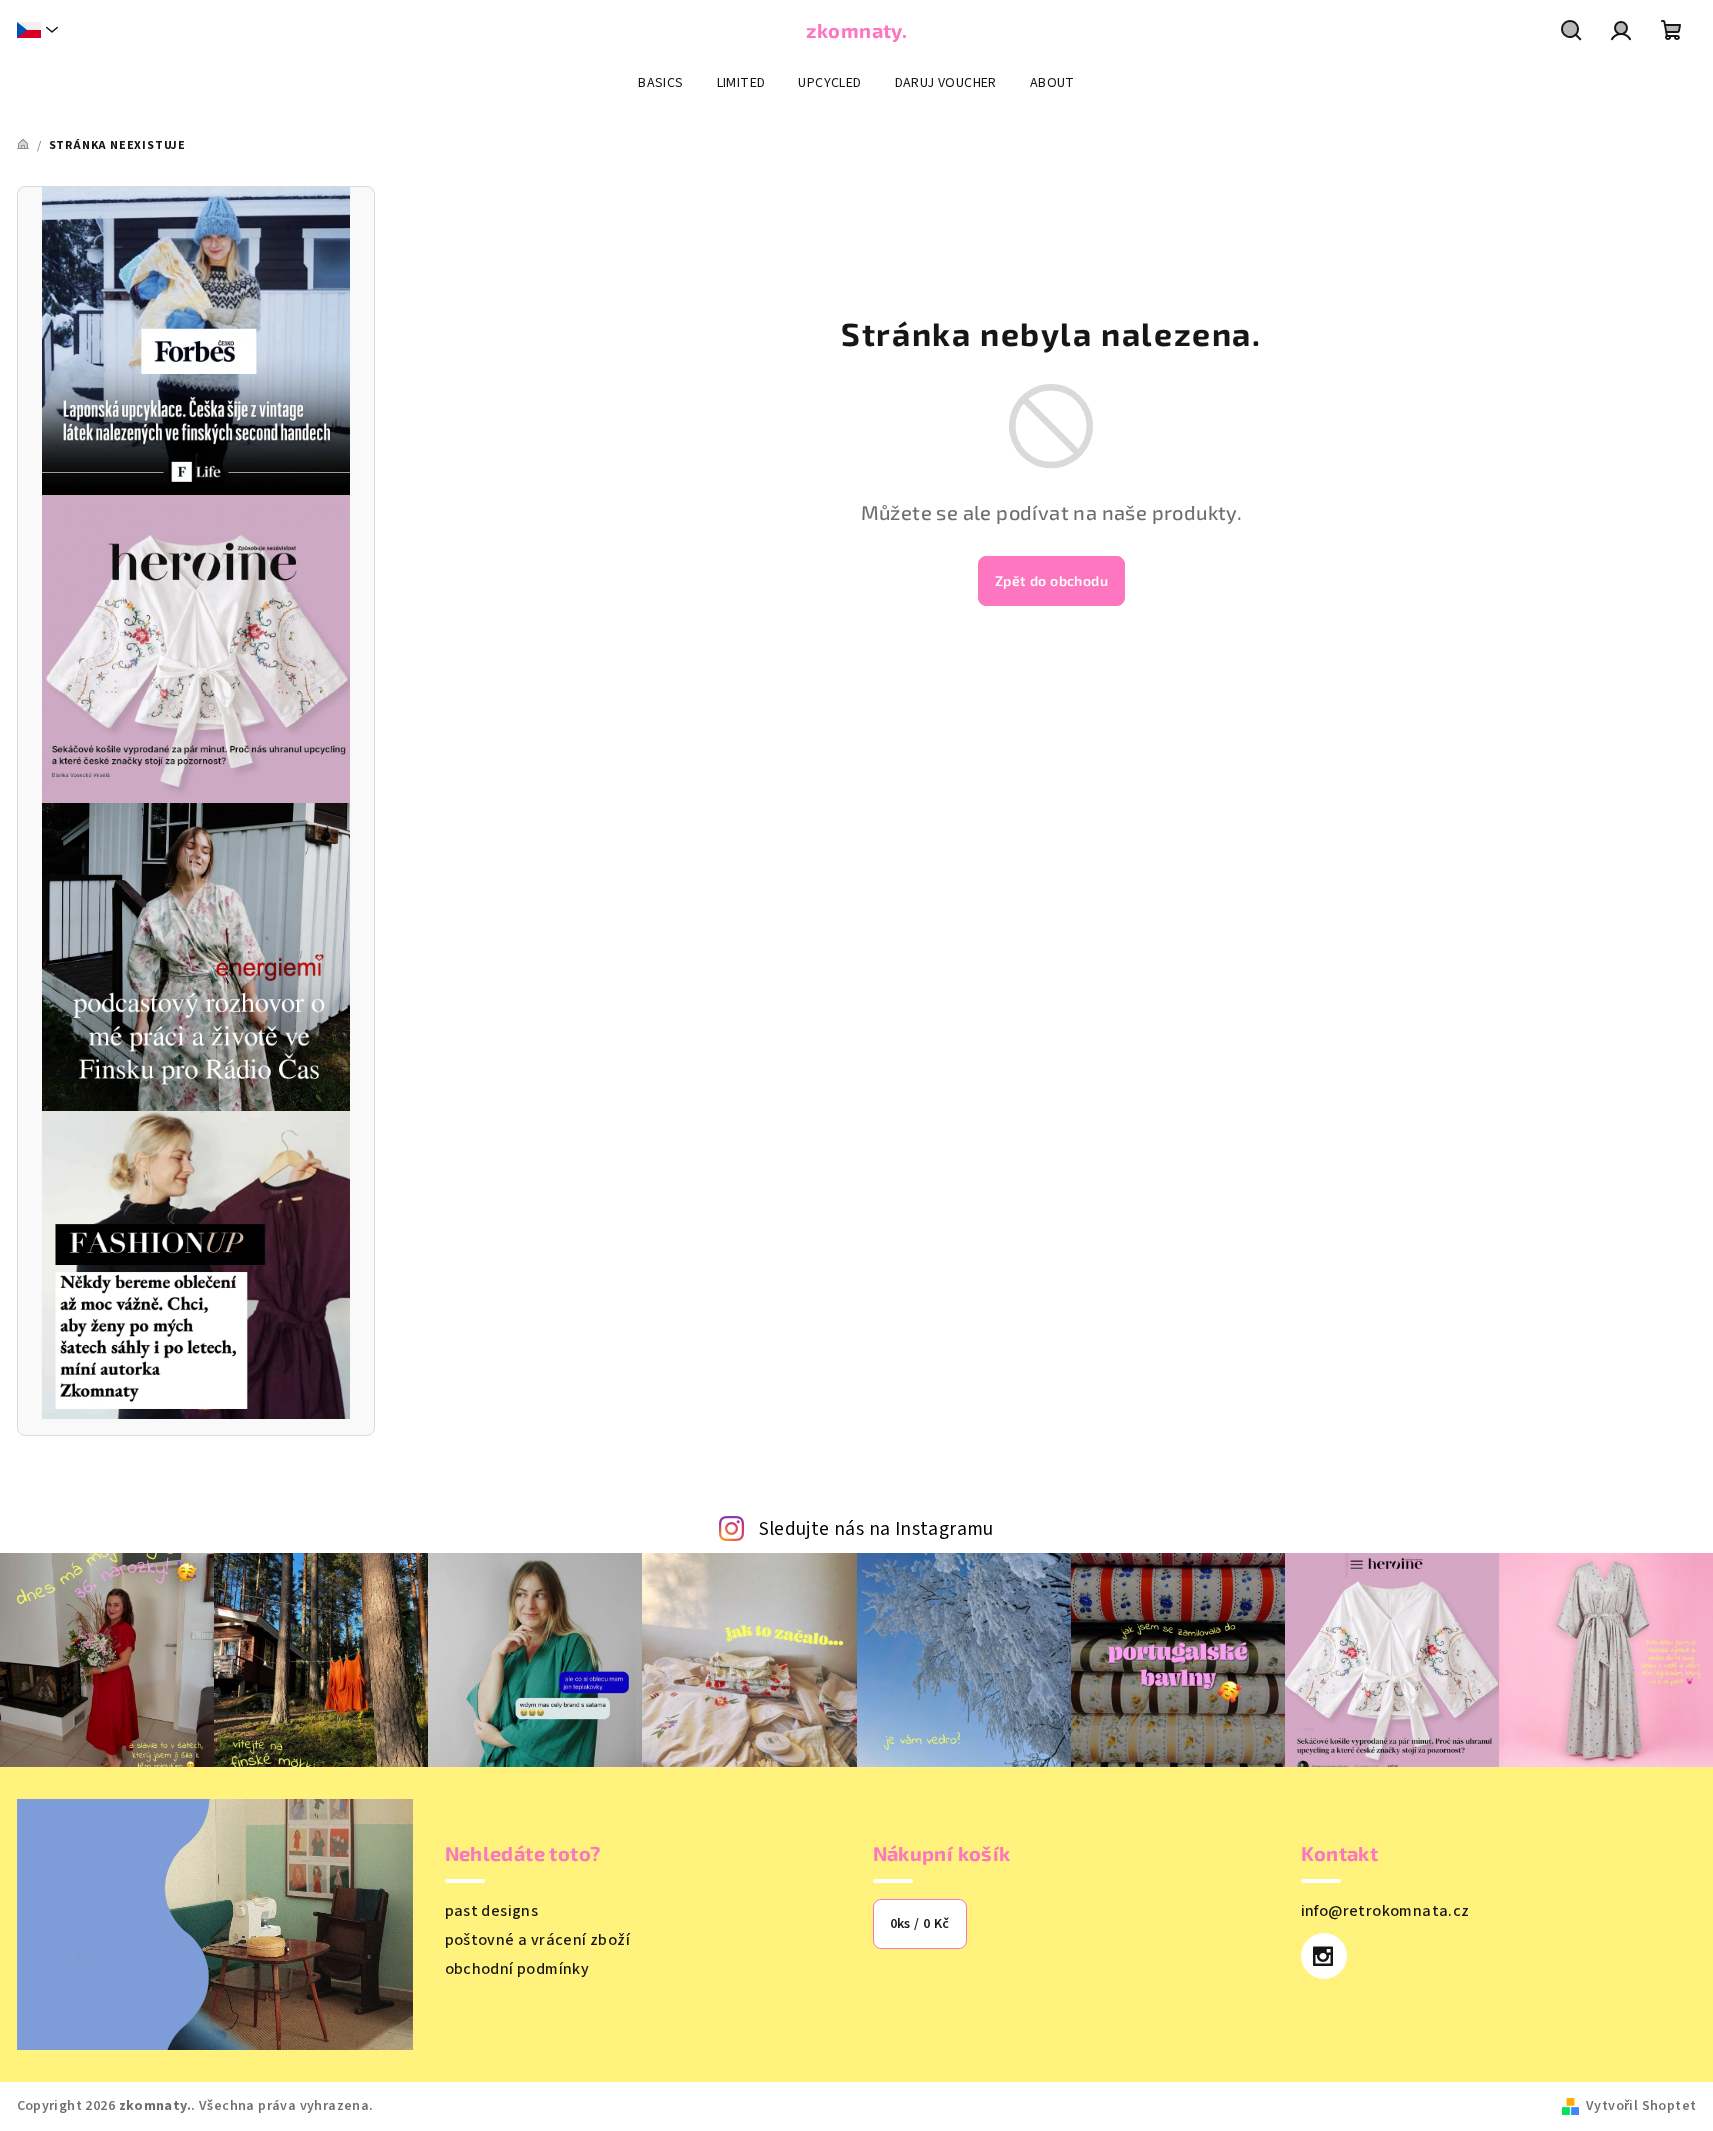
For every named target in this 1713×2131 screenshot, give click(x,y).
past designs (492, 1911)
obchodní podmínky (517, 1969)
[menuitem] (660, 83)
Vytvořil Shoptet (1641, 2106)
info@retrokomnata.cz (1385, 1911)
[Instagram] (1324, 1956)
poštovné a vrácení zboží (538, 1940)
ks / (920, 1924)
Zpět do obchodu (1051, 580)
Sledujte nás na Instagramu (876, 1529)
